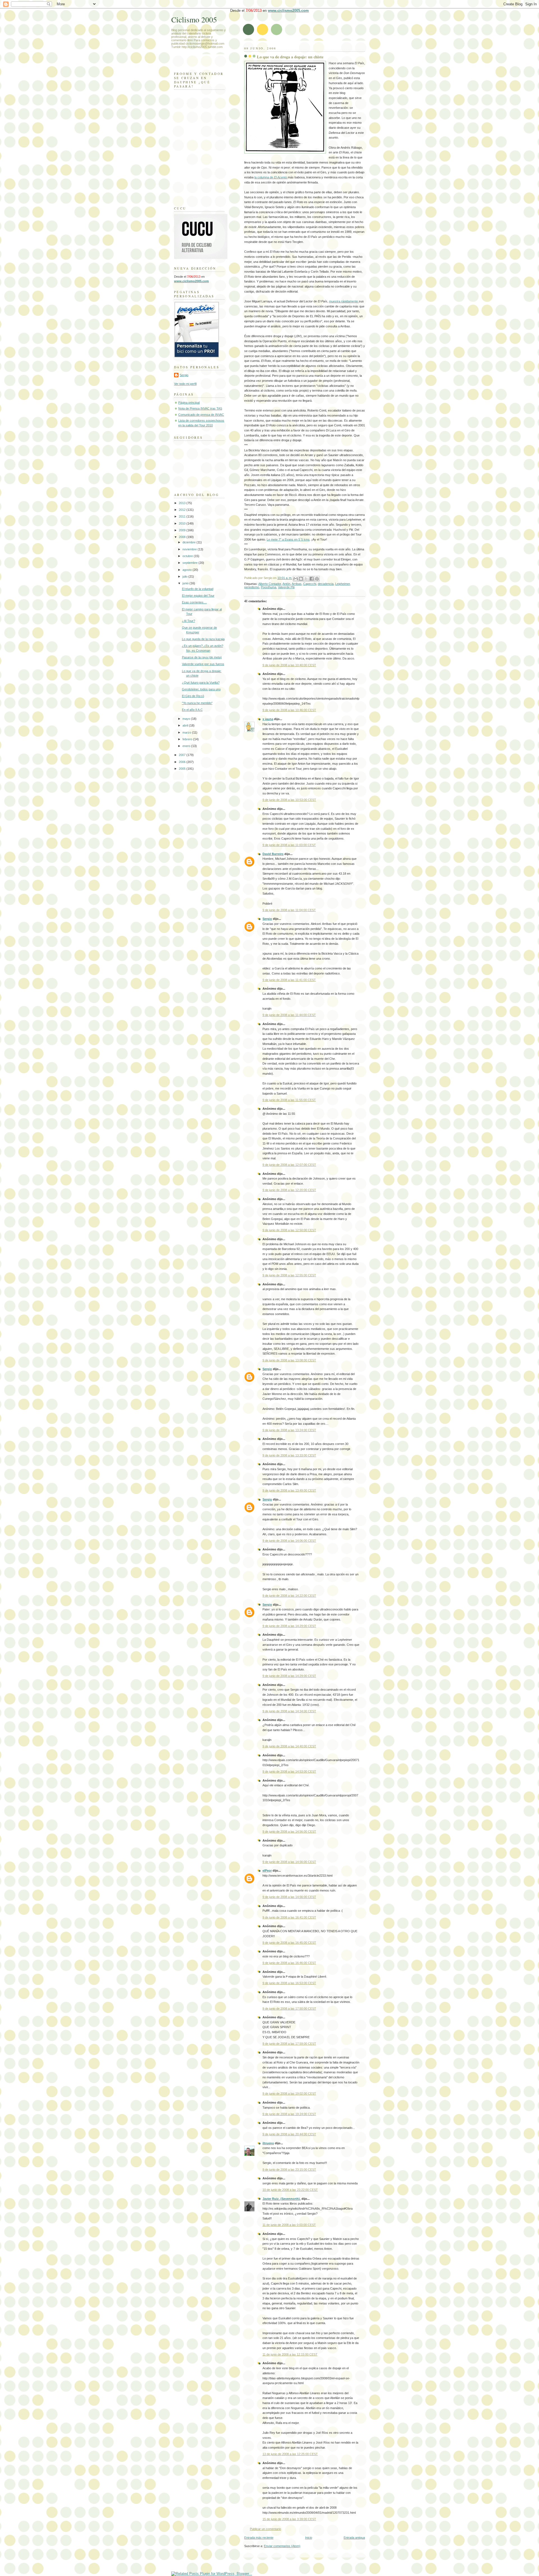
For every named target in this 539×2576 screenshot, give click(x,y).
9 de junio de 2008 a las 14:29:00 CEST (289, 1626)
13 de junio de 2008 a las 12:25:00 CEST (290, 2454)
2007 (183, 755)
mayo (187, 719)
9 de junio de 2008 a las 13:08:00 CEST (289, 1360)
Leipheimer (342, 584)
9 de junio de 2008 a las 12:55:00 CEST (289, 1275)
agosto (188, 570)
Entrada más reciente (259, 2538)
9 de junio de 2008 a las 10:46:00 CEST (289, 710)
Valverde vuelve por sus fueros (203, 664)
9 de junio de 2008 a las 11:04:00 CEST (289, 910)
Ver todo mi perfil (185, 384)
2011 (183, 516)
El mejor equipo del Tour (198, 596)
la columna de (271, 177)
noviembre (190, 549)
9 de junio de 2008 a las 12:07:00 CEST (289, 1165)
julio (185, 576)
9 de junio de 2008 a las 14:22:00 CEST (289, 1596)
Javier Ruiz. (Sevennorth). (282, 2199)
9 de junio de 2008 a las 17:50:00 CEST (289, 2009)
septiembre (190, 563)
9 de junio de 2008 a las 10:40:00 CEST (289, 665)
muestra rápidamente (344, 301)
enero (187, 746)
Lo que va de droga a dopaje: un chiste (290, 57)
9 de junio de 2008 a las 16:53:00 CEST (289, 1983)
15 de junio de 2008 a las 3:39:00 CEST (289, 2519)
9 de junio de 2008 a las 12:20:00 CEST (289, 1190)
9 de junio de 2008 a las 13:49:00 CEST (289, 1490)
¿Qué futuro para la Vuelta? (201, 683)
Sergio (267, 919)
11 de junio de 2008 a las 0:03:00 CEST (289, 2225)
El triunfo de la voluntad (198, 589)
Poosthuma (269, 587)
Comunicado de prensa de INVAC (201, 415)
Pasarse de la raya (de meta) (202, 657)
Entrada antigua (354, 2538)
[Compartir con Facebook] (312, 579)
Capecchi (310, 584)
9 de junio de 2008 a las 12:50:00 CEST (289, 1230)
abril (186, 725)
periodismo (252, 587)
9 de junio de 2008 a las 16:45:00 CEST (289, 1943)
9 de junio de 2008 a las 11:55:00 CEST (289, 1100)
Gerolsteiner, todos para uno (201, 689)
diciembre (189, 542)
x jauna (268, 719)
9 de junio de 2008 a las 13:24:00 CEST (289, 1430)
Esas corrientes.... (194, 602)
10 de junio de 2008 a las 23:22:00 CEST (290, 2190)
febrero (188, 739)
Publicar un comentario (265, 2529)
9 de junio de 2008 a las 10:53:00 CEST (289, 800)
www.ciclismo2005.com (288, 11)
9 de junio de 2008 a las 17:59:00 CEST (289, 2044)
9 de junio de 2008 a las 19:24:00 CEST (289, 2114)
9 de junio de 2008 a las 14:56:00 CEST (289, 1832)
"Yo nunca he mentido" (197, 703)
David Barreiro (273, 854)
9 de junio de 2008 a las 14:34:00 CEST (289, 1711)
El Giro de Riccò (193, 696)
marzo (187, 732)
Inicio (309, 2538)
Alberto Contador (270, 584)
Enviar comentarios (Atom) (282, 2546)
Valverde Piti (286, 587)
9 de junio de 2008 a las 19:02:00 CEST (289, 2094)
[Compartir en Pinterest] (317, 579)
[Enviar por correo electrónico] (296, 579)
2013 (183, 503)
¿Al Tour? (189, 621)
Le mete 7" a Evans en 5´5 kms (288, 539)
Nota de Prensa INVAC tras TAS (200, 408)
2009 (183, 530)
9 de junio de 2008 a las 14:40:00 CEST (289, 1746)
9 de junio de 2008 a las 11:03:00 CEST (289, 845)
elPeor (267, 1870)
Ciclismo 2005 (194, 19)
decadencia (326, 584)
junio (186, 583)
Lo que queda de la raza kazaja (203, 639)
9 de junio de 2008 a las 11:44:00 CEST (289, 1015)
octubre (188, 556)
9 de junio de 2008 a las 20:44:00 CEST (289, 2134)
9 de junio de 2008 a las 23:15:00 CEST (289, 2170)
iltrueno (268, 2143)
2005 (183, 769)
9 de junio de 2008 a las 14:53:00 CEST (289, 1771)
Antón (286, 584)
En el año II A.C (192, 710)
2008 (183, 537)
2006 (183, 762)
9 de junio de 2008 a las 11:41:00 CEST (289, 980)
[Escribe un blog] (301, 579)
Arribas (297, 584)
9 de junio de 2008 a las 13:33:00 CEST (289, 1455)
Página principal (189, 403)
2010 (183, 523)
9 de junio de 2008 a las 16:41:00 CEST (289, 1917)
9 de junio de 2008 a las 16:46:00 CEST (289, 1963)
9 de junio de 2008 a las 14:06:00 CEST (289, 1541)
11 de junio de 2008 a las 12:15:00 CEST (290, 2354)
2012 (183, 510)
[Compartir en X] (306, 579)
